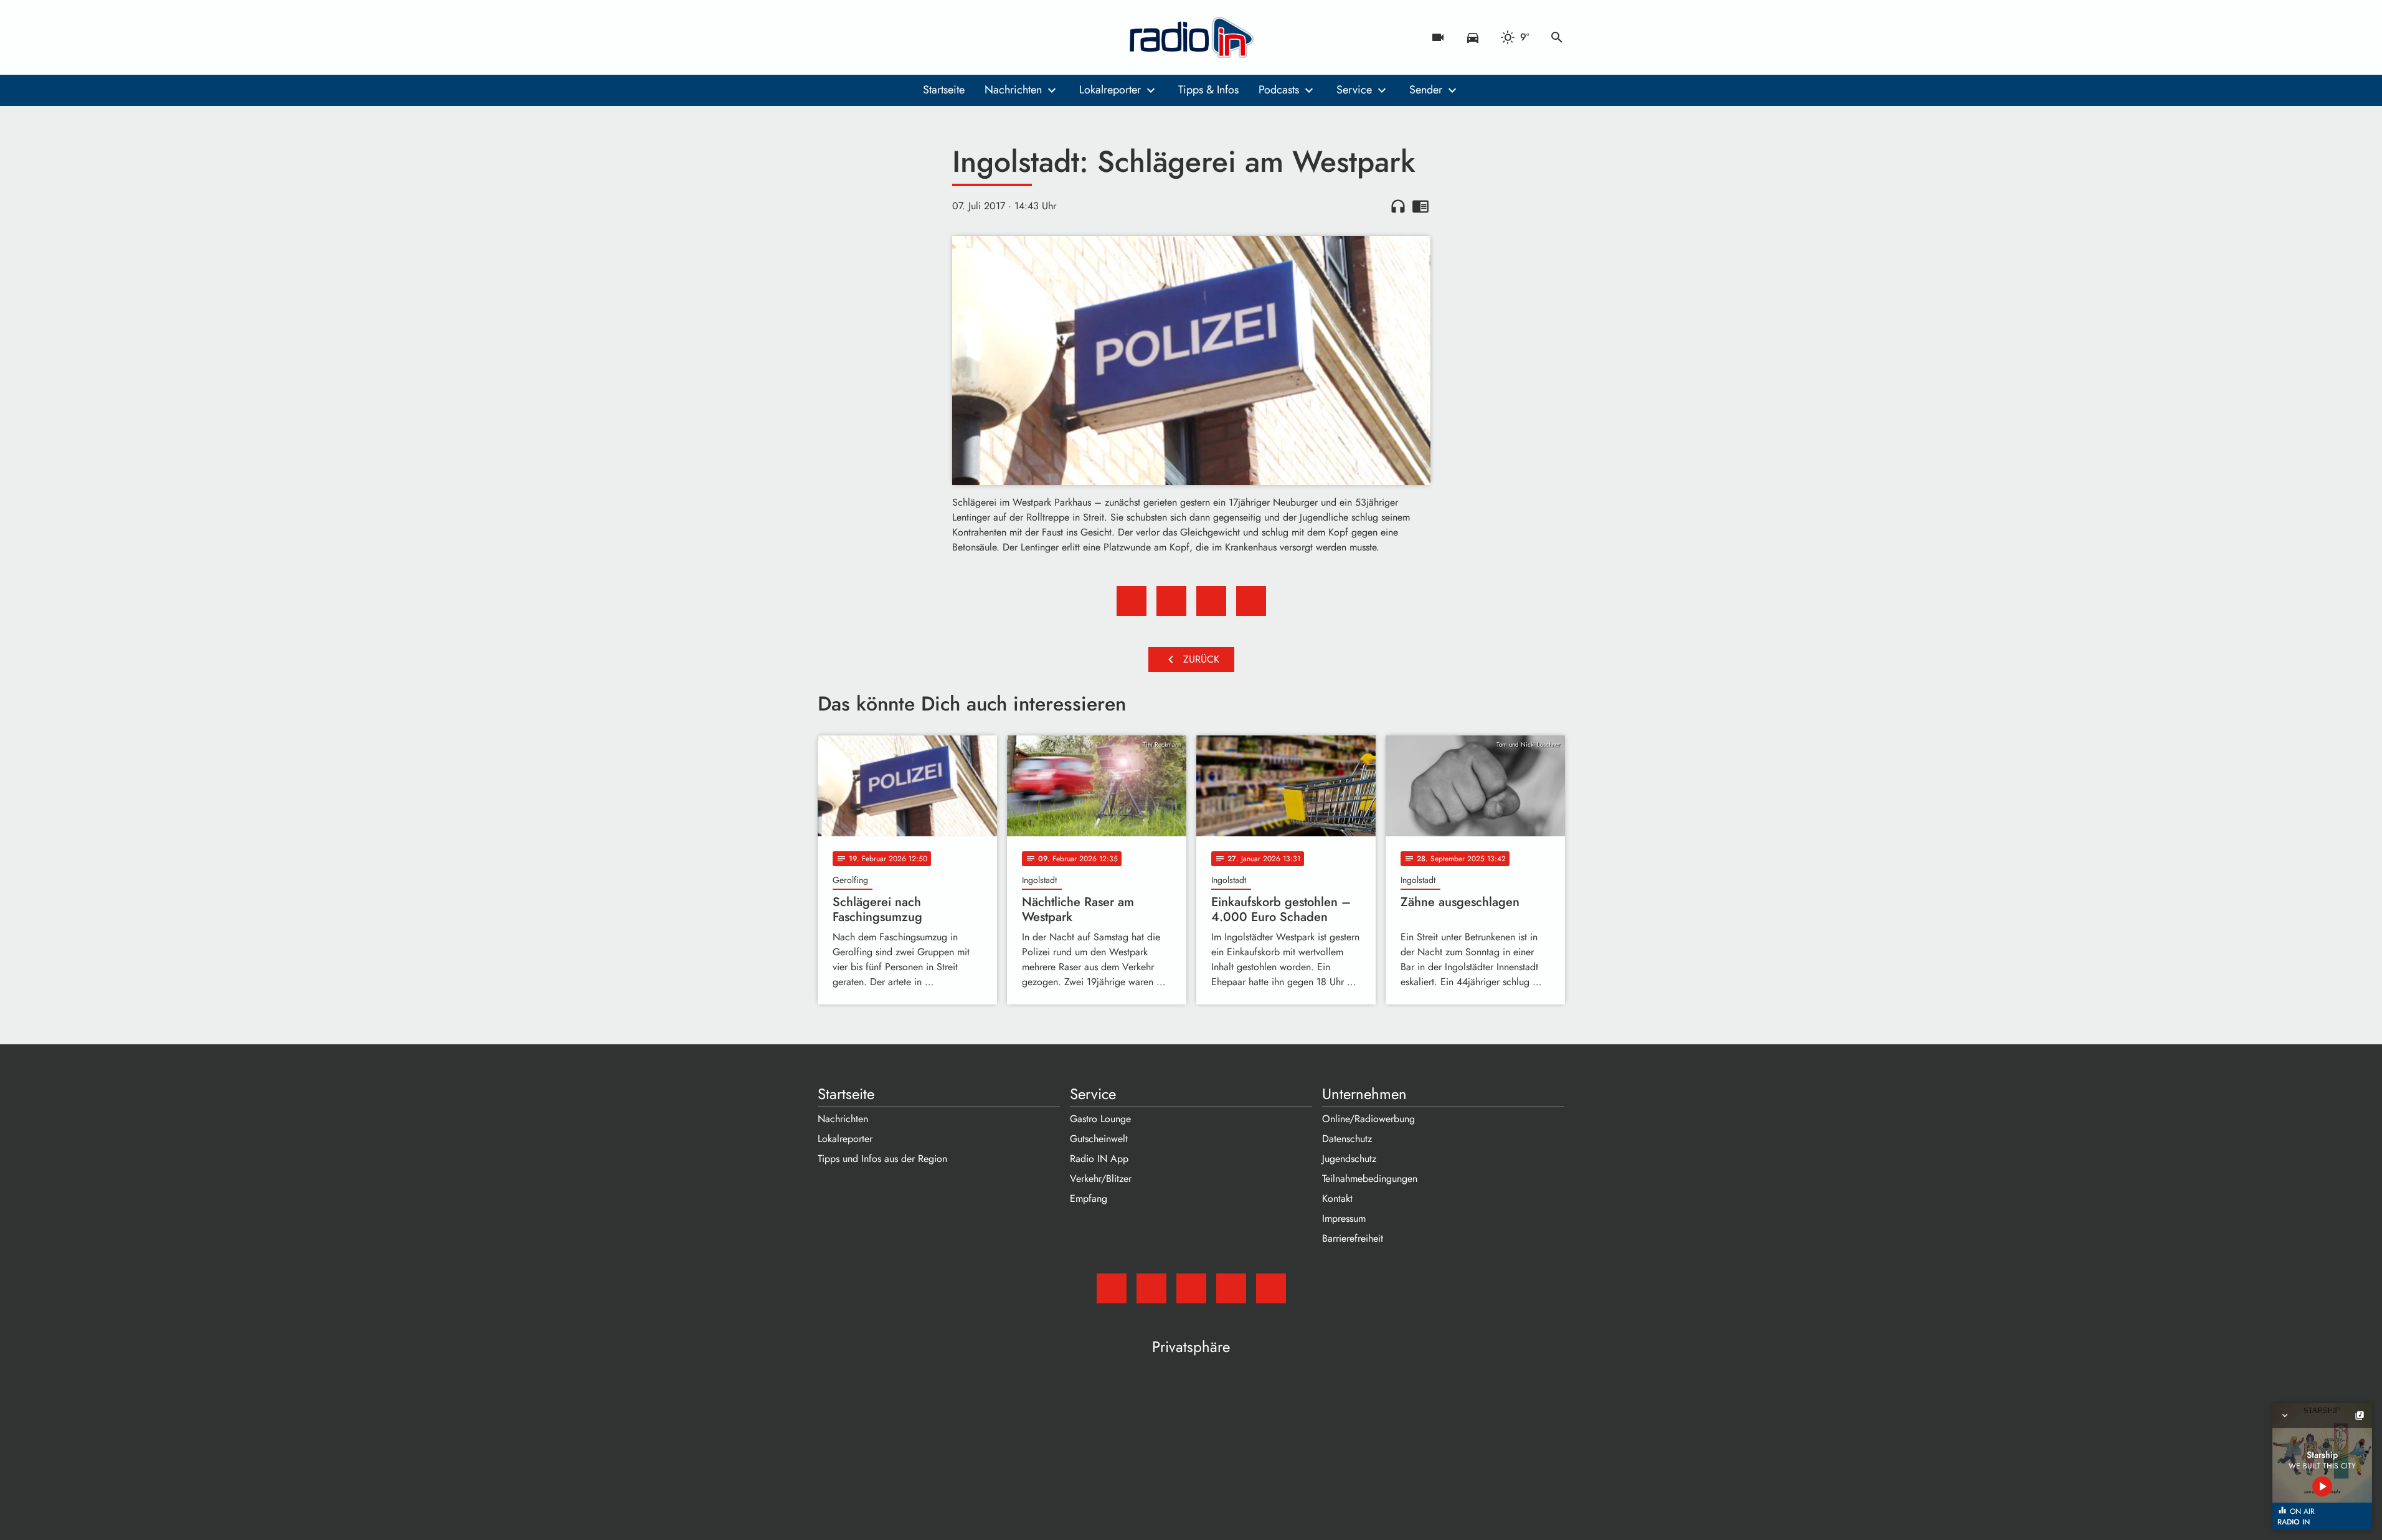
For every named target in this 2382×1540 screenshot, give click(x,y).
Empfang (1089, 1198)
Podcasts (1279, 90)
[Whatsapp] (905, 37)
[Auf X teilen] (1171, 601)
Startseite (944, 90)
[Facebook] (855, 37)
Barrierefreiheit (1353, 1238)
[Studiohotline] (930, 37)
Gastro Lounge (1100, 1119)
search (1557, 37)
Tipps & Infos (1208, 90)
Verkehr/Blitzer (1101, 1179)
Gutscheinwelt (1099, 1139)
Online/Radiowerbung (1368, 1119)
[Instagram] (880, 37)
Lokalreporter (1110, 90)
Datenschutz (1347, 1139)
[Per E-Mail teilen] (1251, 601)
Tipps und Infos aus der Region (882, 1159)
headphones (1398, 206)
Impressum (1344, 1218)
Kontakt (1337, 1198)
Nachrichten (1013, 90)
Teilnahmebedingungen (1370, 1179)
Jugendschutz (1349, 1159)
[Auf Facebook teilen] (1132, 601)
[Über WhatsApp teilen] (1211, 601)
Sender (1426, 90)
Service (1354, 90)
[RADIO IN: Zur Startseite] (1191, 37)
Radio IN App (1099, 1159)
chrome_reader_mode (1420, 206)
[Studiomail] (830, 37)
